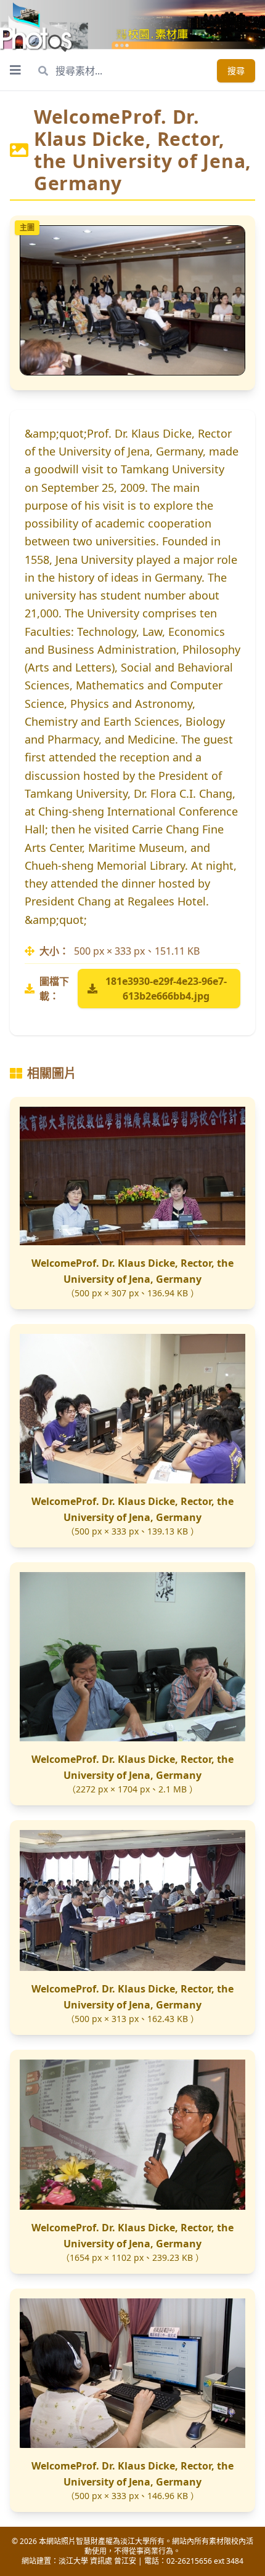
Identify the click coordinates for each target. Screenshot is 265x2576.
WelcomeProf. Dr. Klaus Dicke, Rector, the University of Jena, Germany (132, 1271)
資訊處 (101, 2561)
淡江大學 (73, 2561)
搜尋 (236, 70)
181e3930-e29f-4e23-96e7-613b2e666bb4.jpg (166, 989)
